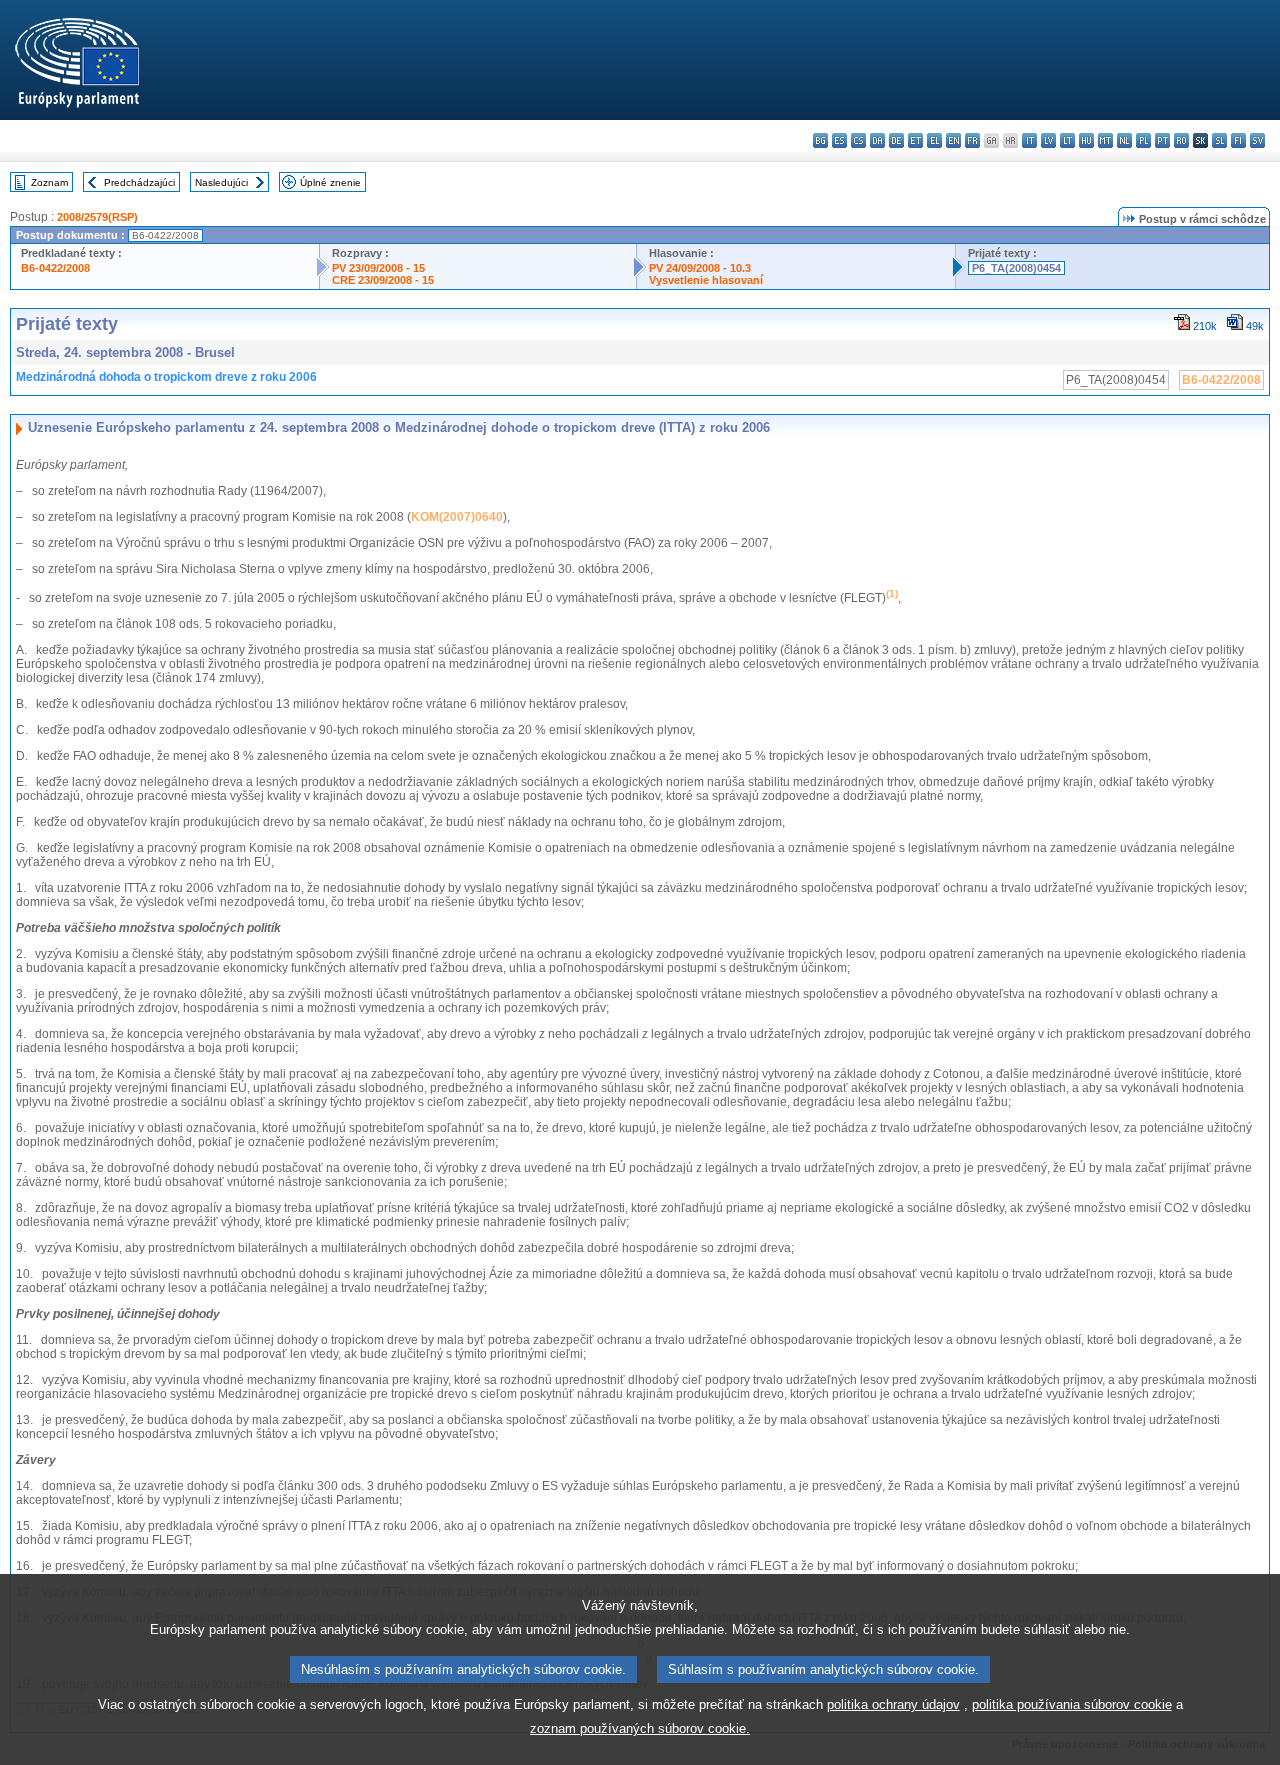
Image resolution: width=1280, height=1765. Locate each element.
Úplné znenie (330, 182)
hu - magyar (1086, 140)
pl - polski (1143, 140)
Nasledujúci (221, 182)
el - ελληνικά (934, 140)
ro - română (1181, 140)
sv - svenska (1257, 140)
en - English (953, 140)
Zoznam (49, 182)
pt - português (1162, 140)
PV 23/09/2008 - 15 (378, 268)
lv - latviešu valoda (1048, 140)
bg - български (820, 140)
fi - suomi (1238, 140)
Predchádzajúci (139, 182)
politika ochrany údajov (893, 1704)
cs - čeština (858, 140)
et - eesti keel (915, 140)
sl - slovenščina (1219, 140)
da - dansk (877, 140)
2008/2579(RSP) (97, 217)
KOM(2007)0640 (457, 517)
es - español (839, 140)
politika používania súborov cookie (1072, 1704)
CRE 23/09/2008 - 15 (383, 280)
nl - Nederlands (1124, 140)
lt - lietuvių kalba (1067, 140)
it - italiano (1029, 140)
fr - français (972, 140)
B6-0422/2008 (55, 268)
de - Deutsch (896, 140)
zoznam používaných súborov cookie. (640, 1728)
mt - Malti (1105, 140)
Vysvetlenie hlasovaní (706, 280)
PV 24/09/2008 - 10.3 (700, 268)
